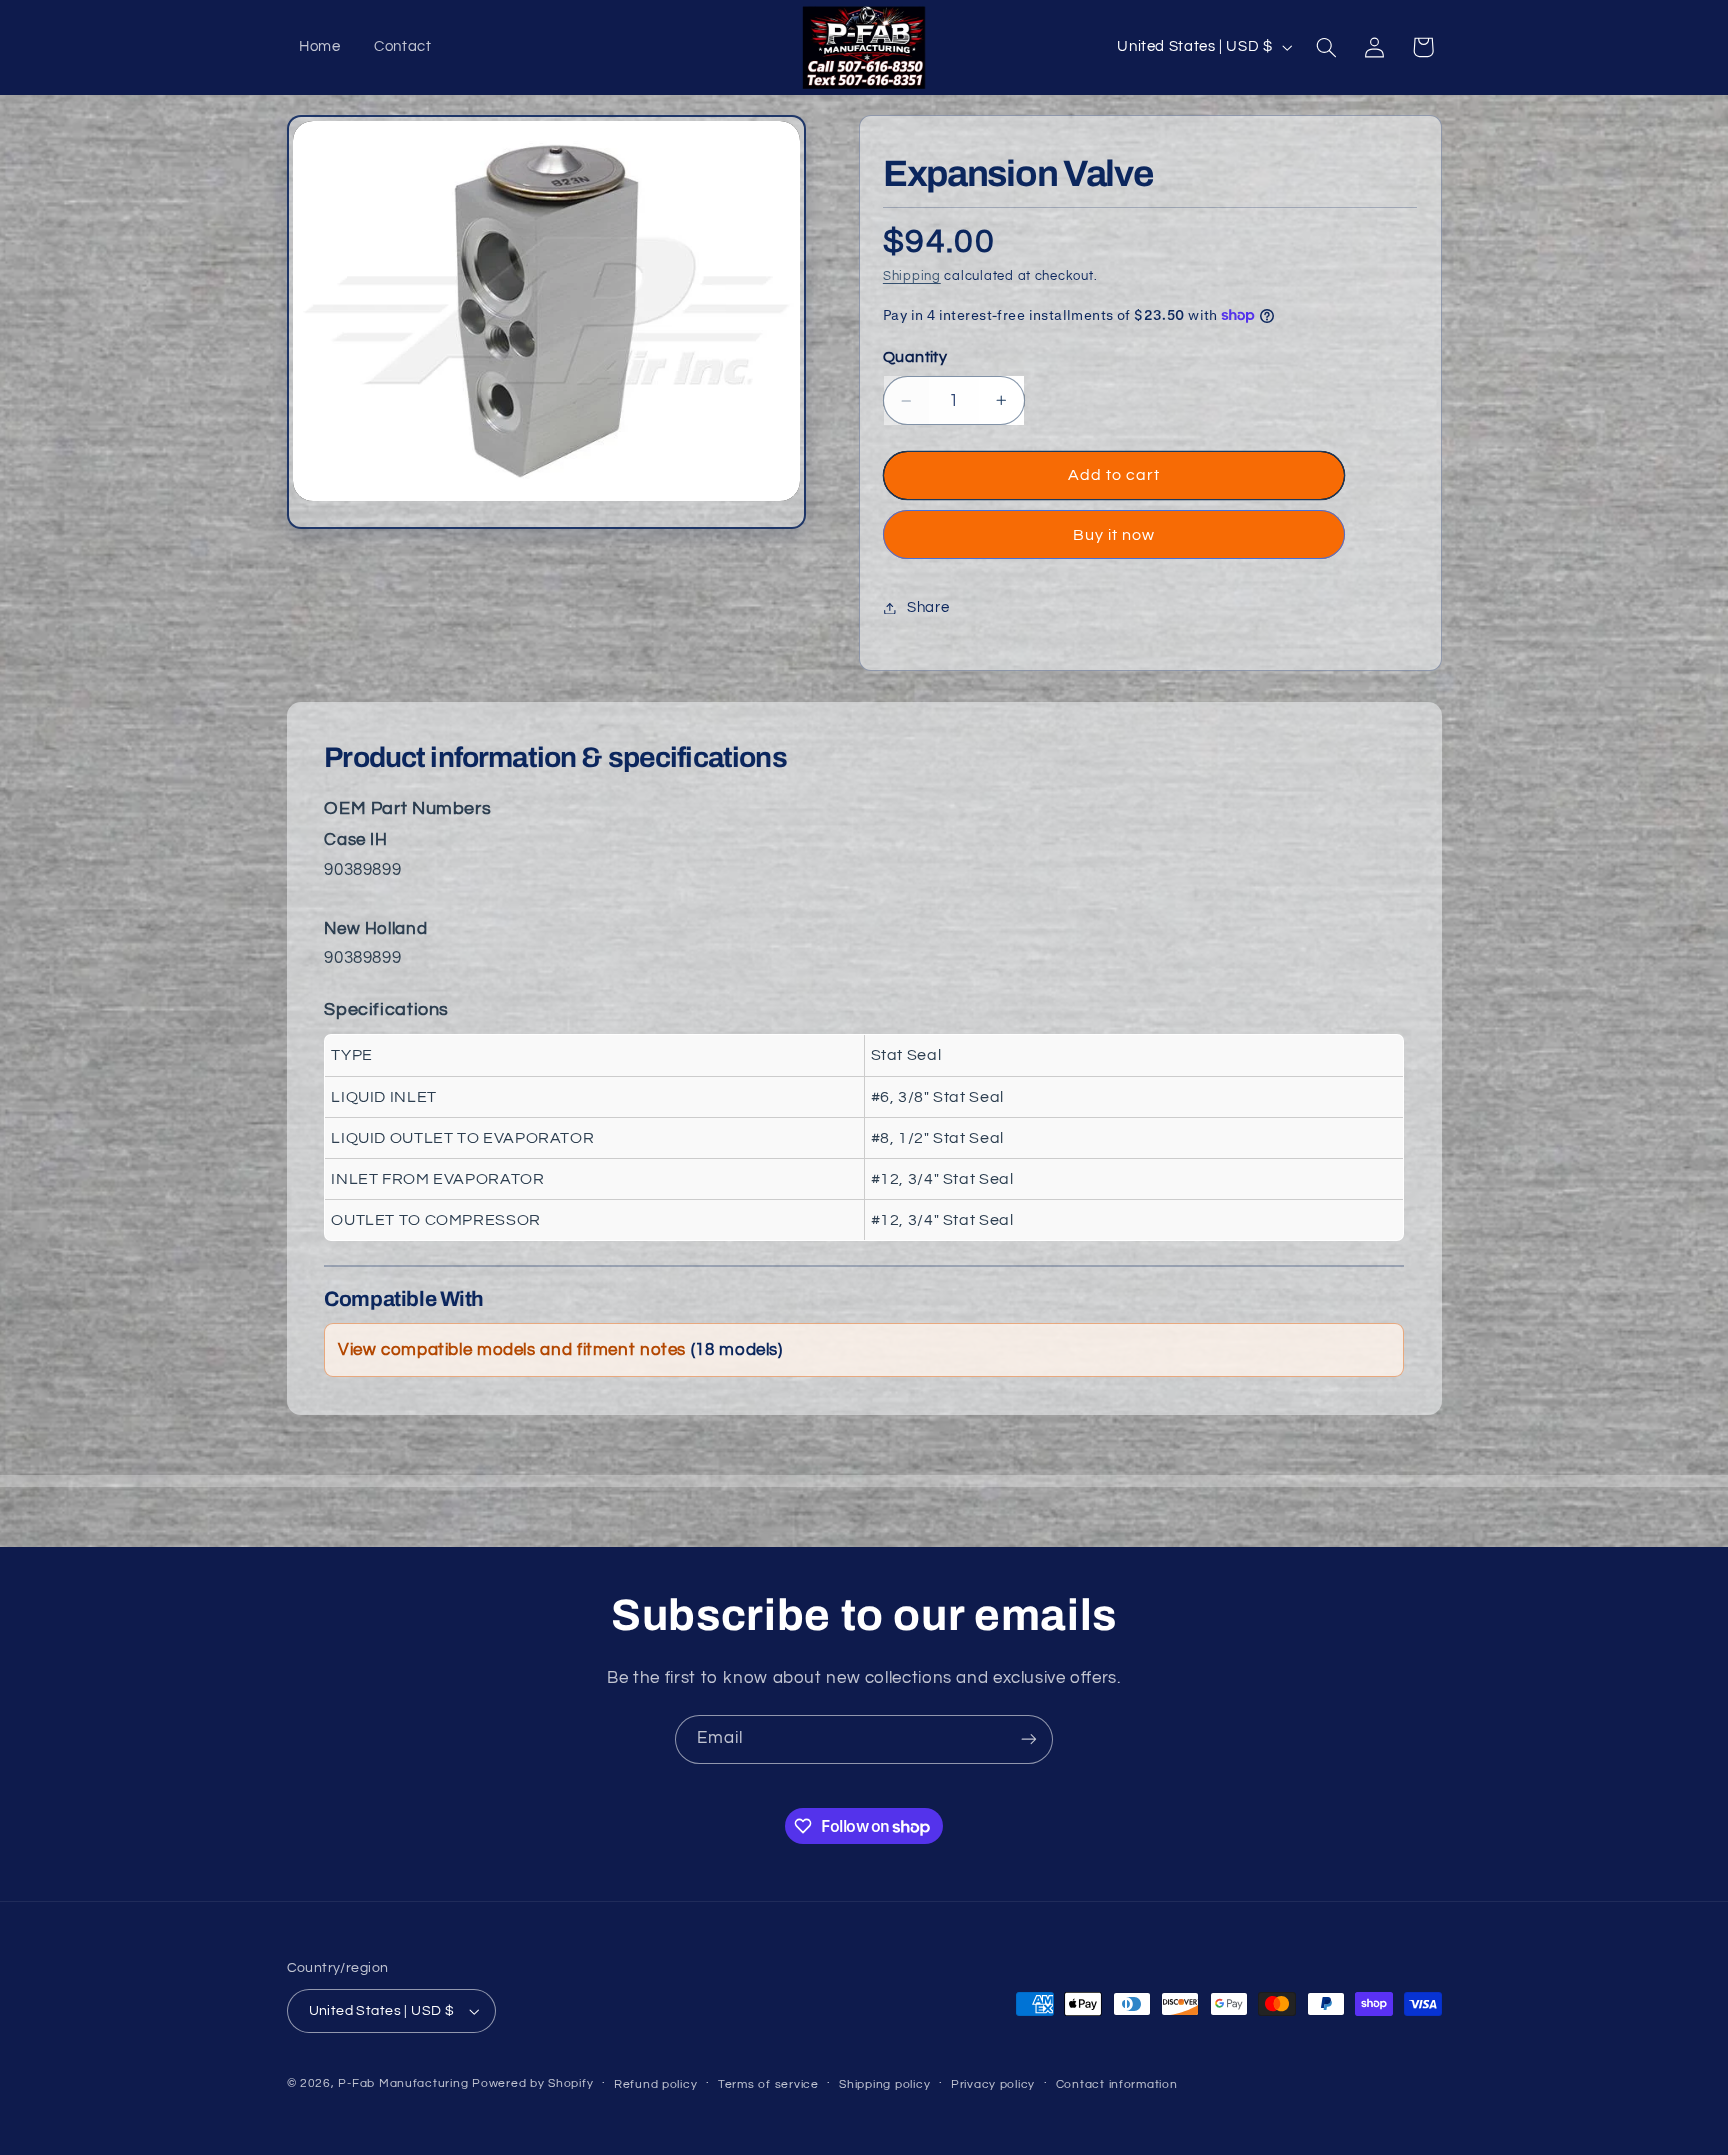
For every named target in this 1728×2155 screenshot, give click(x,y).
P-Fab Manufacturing (403, 2083)
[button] (1326, 47)
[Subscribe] (1029, 1739)
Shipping (912, 276)
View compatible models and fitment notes (560, 1350)
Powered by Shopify (532, 2083)
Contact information (1117, 2084)
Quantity (915, 357)
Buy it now (1114, 535)
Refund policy (656, 2084)
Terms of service (768, 2084)
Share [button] (928, 607)
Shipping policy (884, 2084)
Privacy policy (993, 2084)
